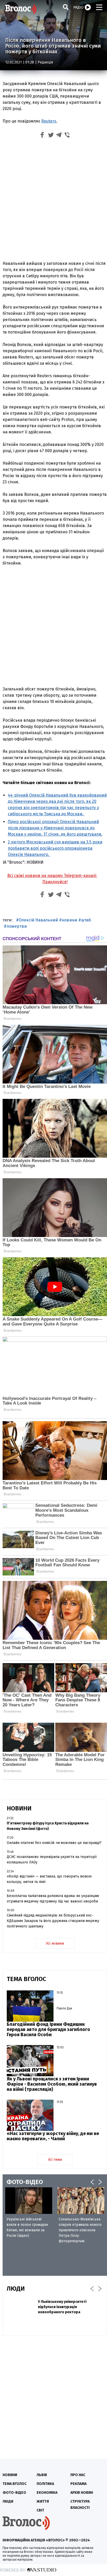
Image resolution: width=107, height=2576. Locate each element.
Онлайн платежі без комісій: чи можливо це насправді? (54, 1843)
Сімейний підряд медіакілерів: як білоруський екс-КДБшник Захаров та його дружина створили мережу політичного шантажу (53, 1921)
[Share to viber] (67, 136)
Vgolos (21, 9)
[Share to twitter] (51, 136)
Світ (40, 2510)
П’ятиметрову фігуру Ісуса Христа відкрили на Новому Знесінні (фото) (48, 1826)
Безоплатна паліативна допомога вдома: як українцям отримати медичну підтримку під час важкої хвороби (53, 1899)
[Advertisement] (53, 201)
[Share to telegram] (59, 136)
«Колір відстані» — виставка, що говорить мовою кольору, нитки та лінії (49, 1879)
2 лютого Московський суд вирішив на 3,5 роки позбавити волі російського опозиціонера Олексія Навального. (55, 848)
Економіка (47, 2493)
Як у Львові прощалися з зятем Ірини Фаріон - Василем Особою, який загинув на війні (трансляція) (52, 2084)
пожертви (17, 926)
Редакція (45, 62)
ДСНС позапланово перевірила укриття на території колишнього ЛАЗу (52, 1860)
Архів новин (82, 2493)
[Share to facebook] (42, 136)
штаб (86, 920)
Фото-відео (14, 2493)
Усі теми (55, 2160)
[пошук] (66, 7)
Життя (43, 2501)
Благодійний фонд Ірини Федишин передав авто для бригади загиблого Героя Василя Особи (48, 2029)
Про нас (78, 2475)
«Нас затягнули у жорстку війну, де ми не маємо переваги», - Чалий (53, 2136)
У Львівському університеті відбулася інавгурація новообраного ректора (62, 2307)
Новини (10, 2475)
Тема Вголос (15, 2484)
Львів (42, 2475)
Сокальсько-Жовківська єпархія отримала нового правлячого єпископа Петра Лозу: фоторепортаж (80, 2230)
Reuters (49, 121)
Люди (8, 2501)
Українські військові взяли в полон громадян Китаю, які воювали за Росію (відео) (27, 2227)
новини (69, 920)
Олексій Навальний (38, 920)
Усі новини (55, 1943)
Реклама (78, 2484)
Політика (45, 2484)
